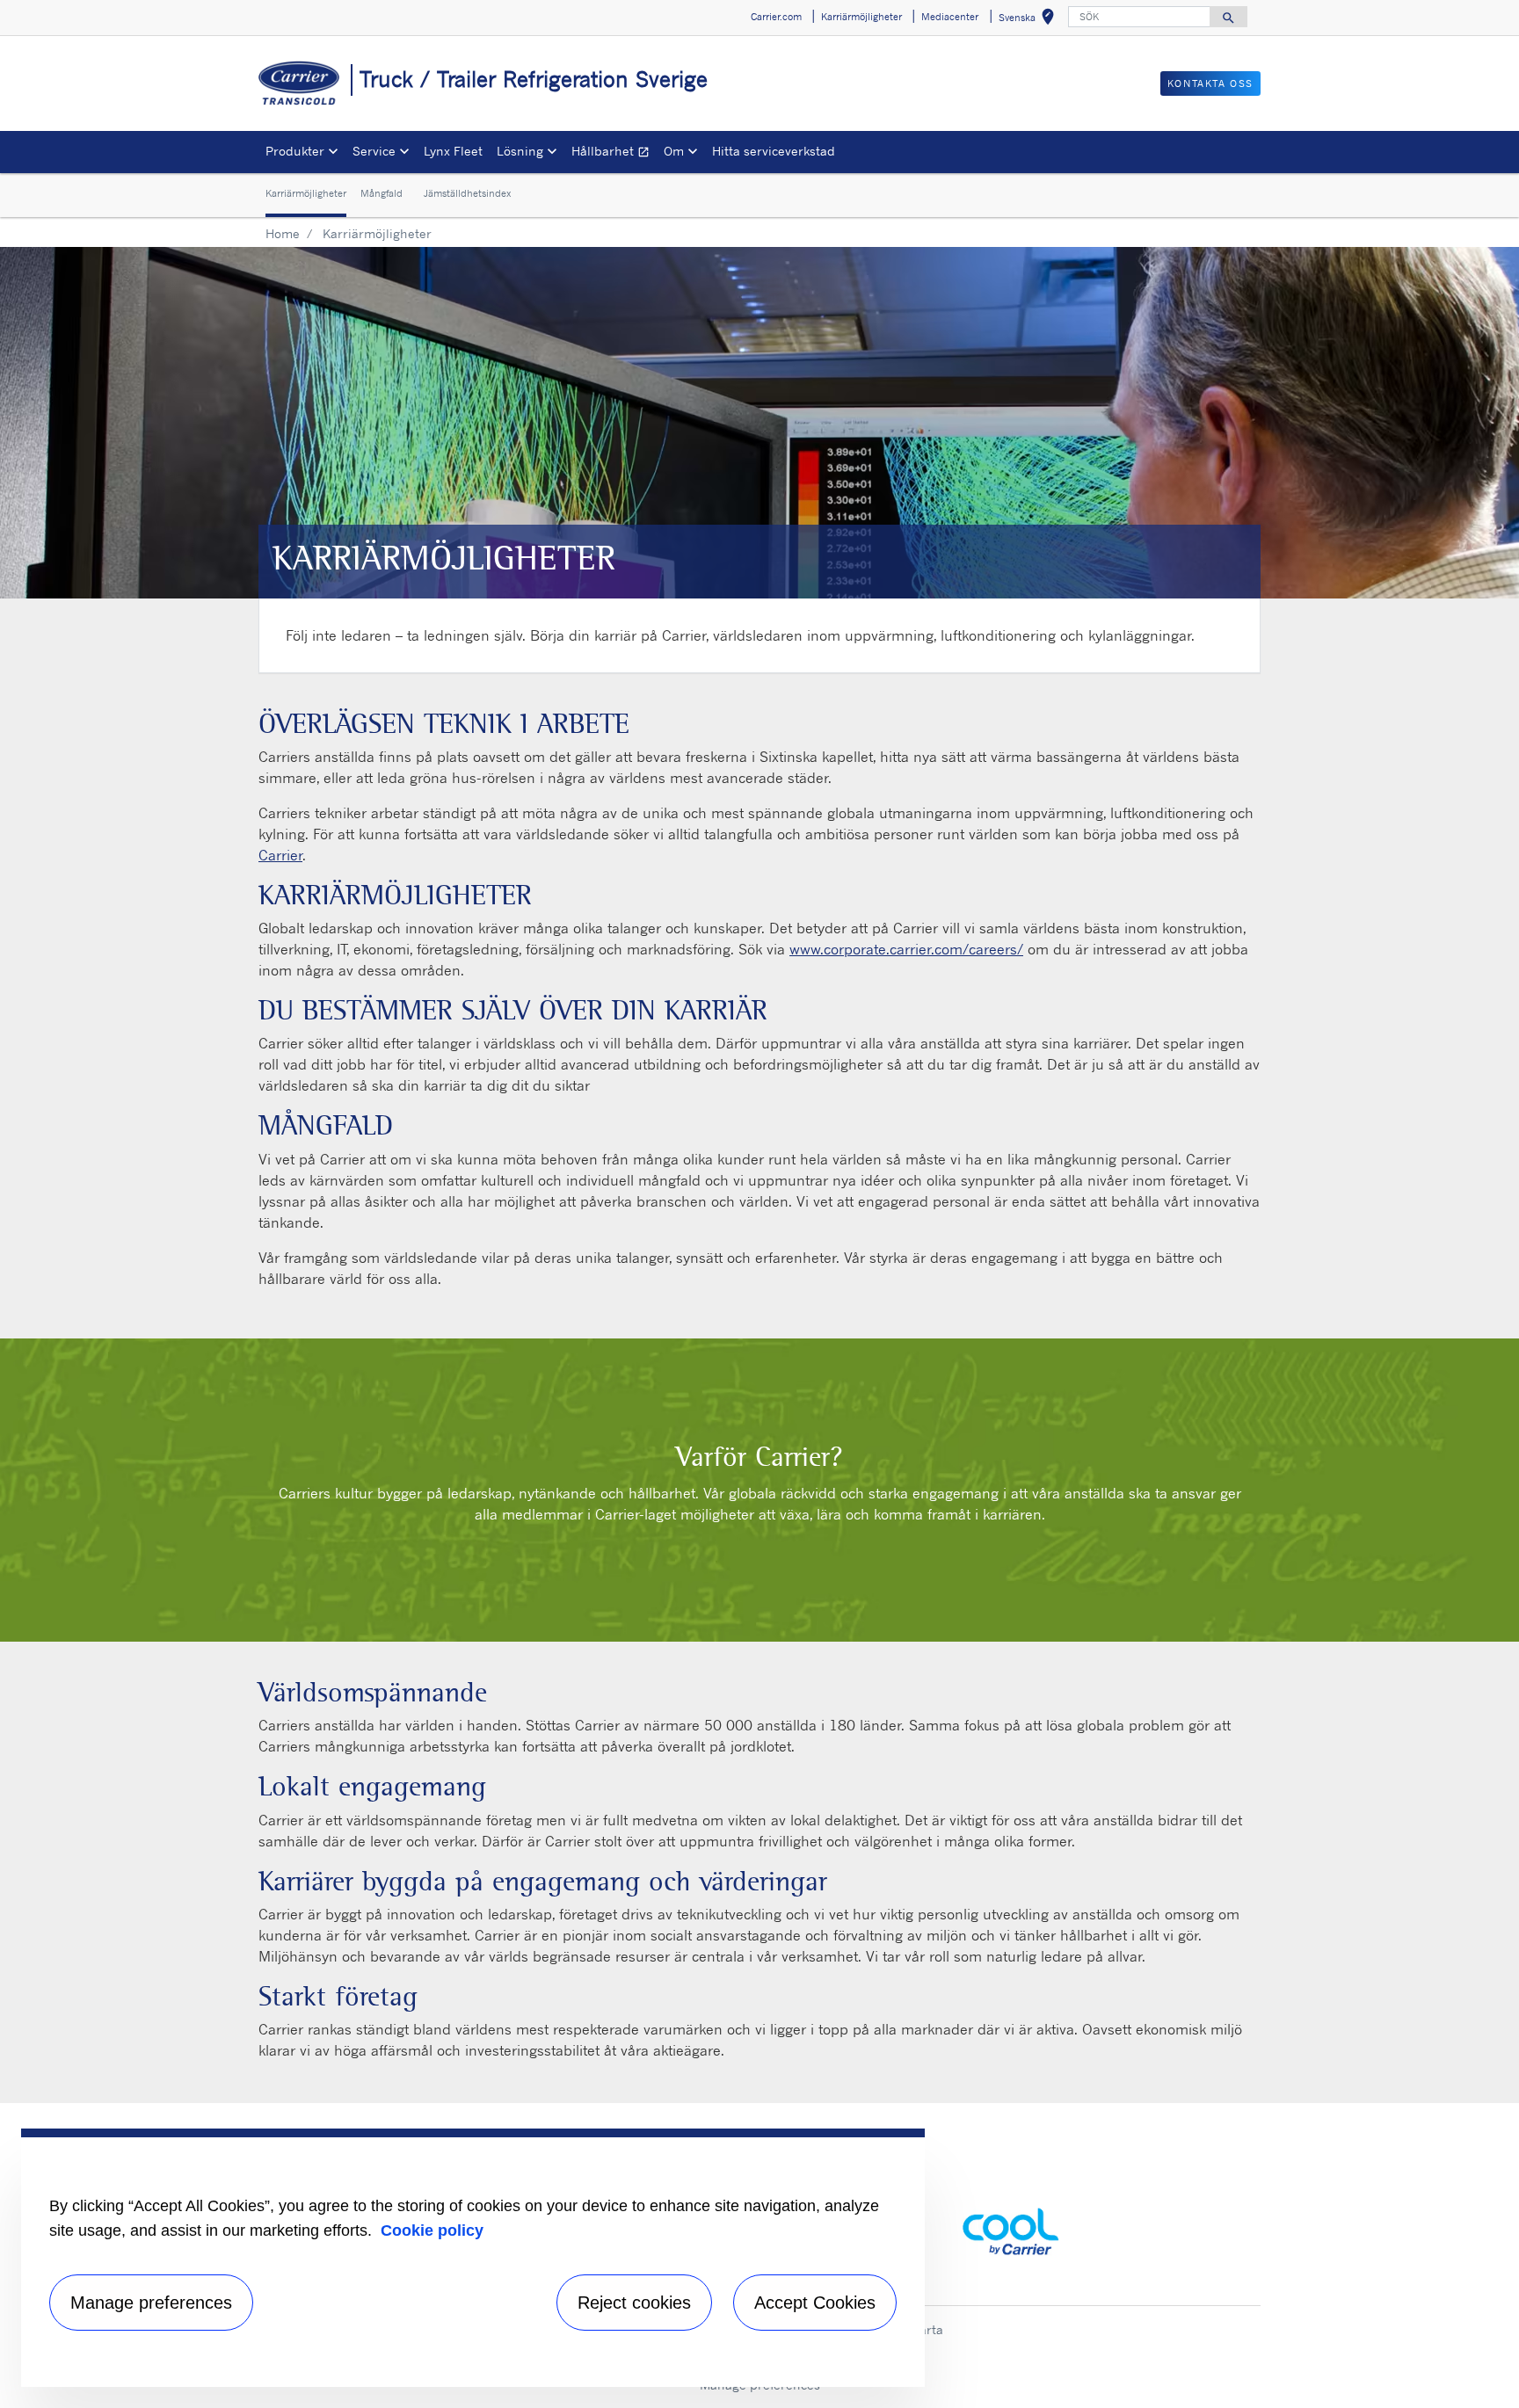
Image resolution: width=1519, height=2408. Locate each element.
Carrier (280, 855)
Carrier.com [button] (776, 17)
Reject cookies (634, 2303)
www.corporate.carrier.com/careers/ (906, 949)
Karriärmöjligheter (306, 194)
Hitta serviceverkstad (774, 151)
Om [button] (674, 151)
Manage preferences (151, 2303)
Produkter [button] (295, 151)
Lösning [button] (520, 151)
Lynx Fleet (453, 151)
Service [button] (374, 151)
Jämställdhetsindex (467, 194)
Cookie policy (432, 2230)
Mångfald (382, 194)
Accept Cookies (815, 2303)
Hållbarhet (614, 153)
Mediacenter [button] (950, 17)
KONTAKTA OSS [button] (1210, 83)
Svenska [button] (1030, 20)
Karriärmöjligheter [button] (861, 17)
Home (283, 233)
